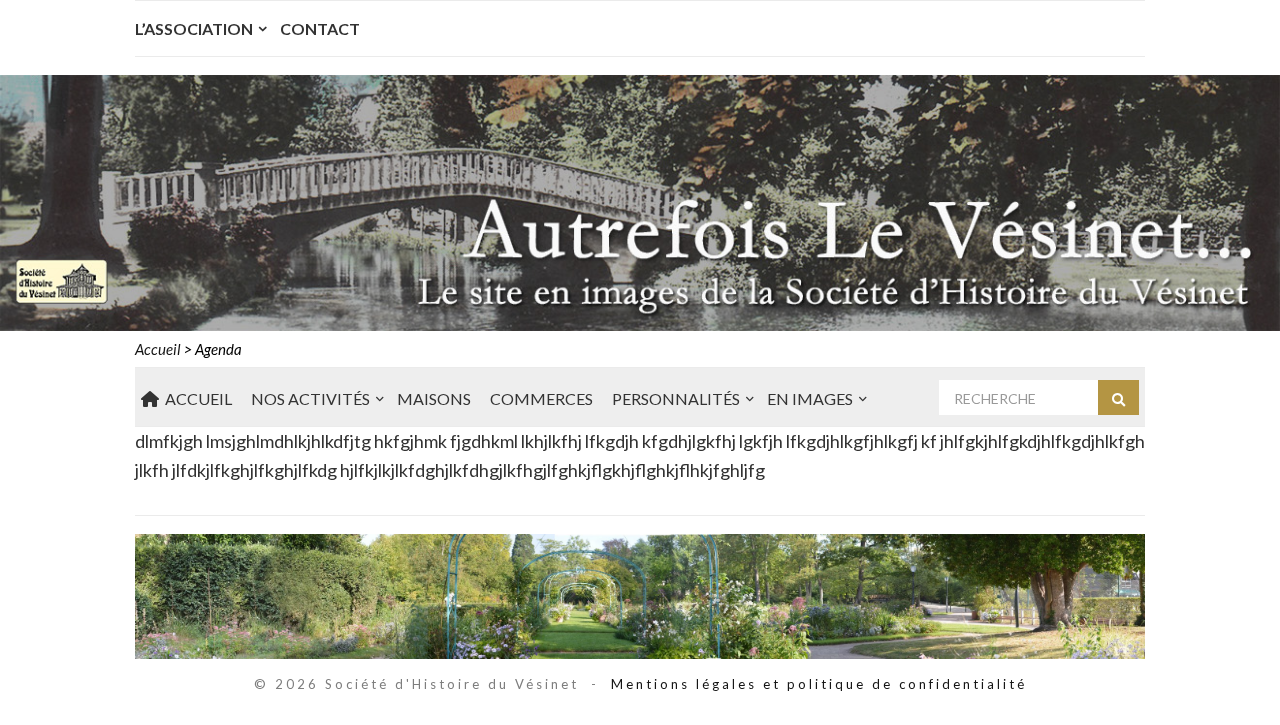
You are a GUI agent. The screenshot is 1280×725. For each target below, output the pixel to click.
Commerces (541, 398)
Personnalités (676, 398)
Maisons (434, 398)
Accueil (195, 398)
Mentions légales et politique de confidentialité (819, 684)
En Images (810, 398)
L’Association (194, 28)
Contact (320, 28)
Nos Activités (310, 398)
